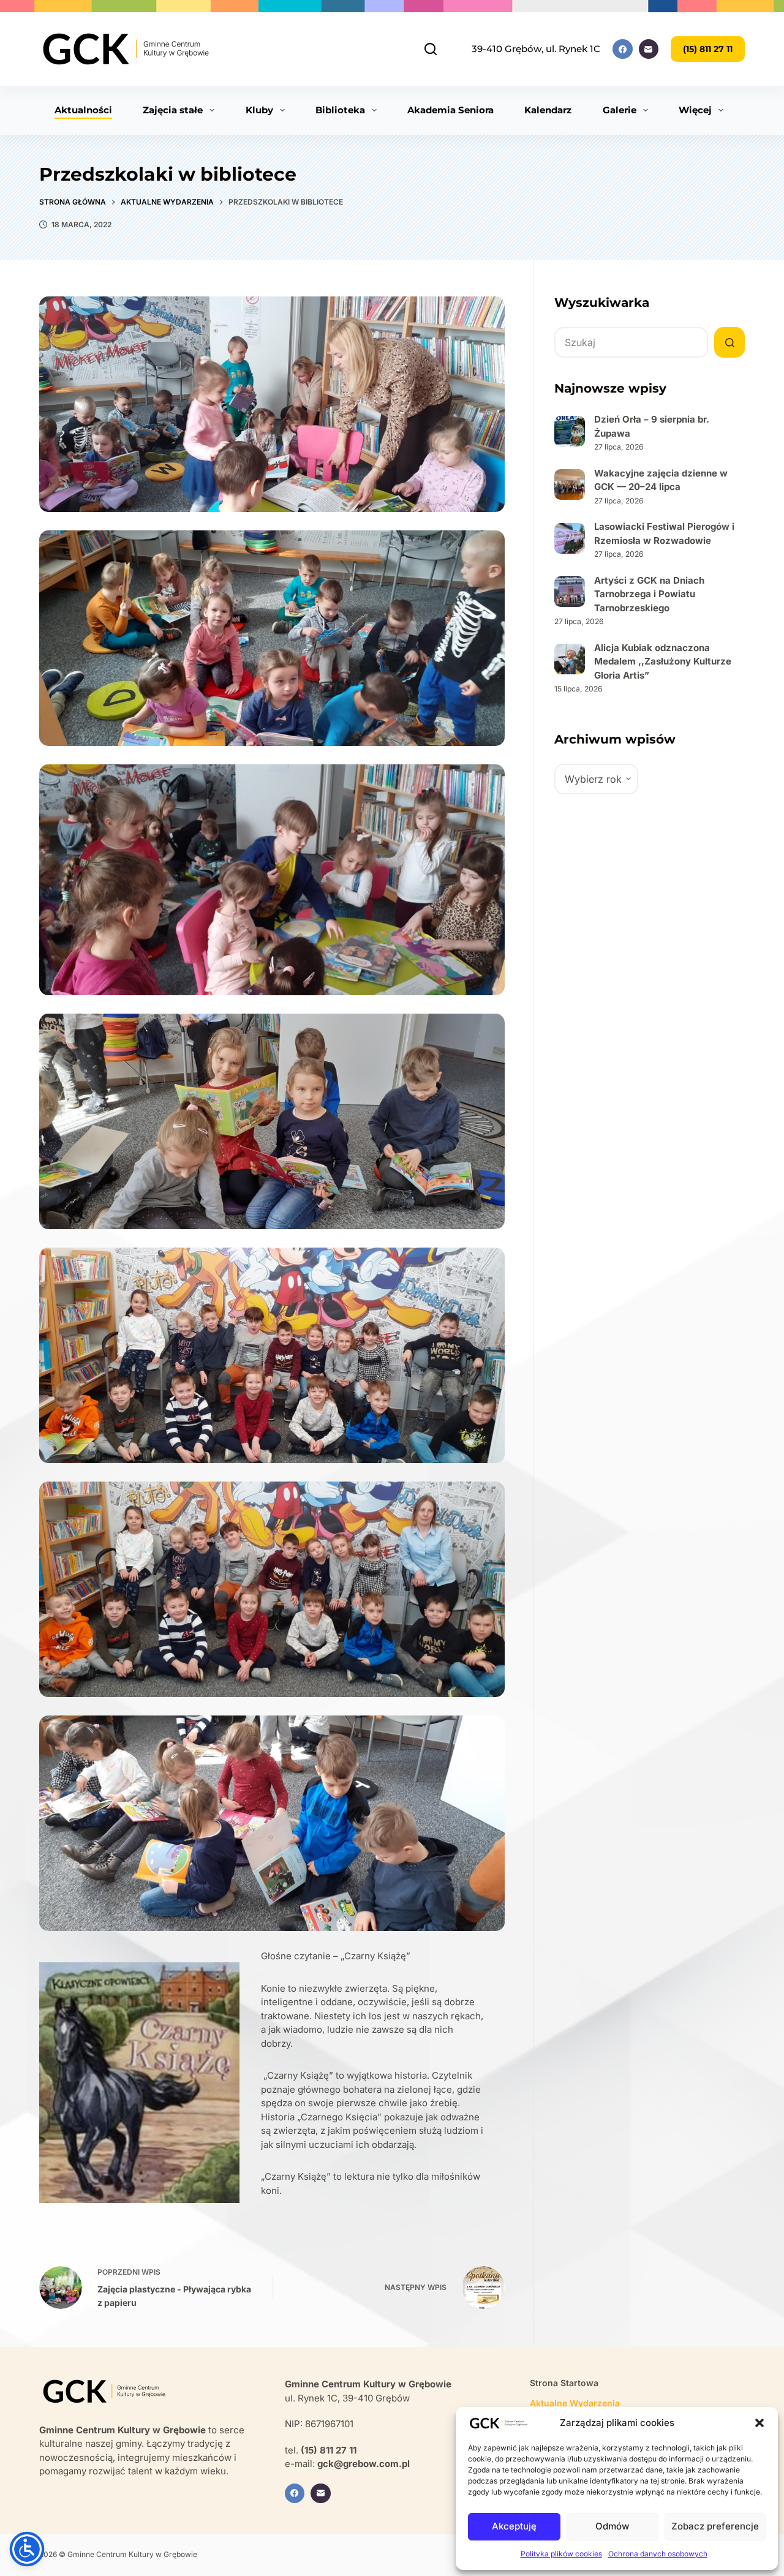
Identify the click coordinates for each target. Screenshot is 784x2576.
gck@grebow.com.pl (364, 2464)
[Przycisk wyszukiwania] (729, 342)
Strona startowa (564, 2383)
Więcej (695, 110)
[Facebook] (623, 49)
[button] (759, 2423)
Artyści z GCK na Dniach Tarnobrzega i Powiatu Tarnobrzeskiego (649, 594)
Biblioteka (340, 110)
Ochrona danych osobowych (658, 2554)
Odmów (612, 2526)
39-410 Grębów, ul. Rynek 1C (536, 49)
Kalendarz (548, 110)
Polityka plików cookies (561, 2554)
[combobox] (631, 342)
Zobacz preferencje (715, 2526)
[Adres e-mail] (649, 49)
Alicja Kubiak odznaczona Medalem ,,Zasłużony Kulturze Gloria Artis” (663, 661)
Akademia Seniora (450, 110)
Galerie (620, 110)
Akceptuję (514, 2526)
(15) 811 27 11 (708, 49)
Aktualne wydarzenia (575, 2403)
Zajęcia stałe (173, 110)
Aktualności (83, 110)
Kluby (259, 110)
